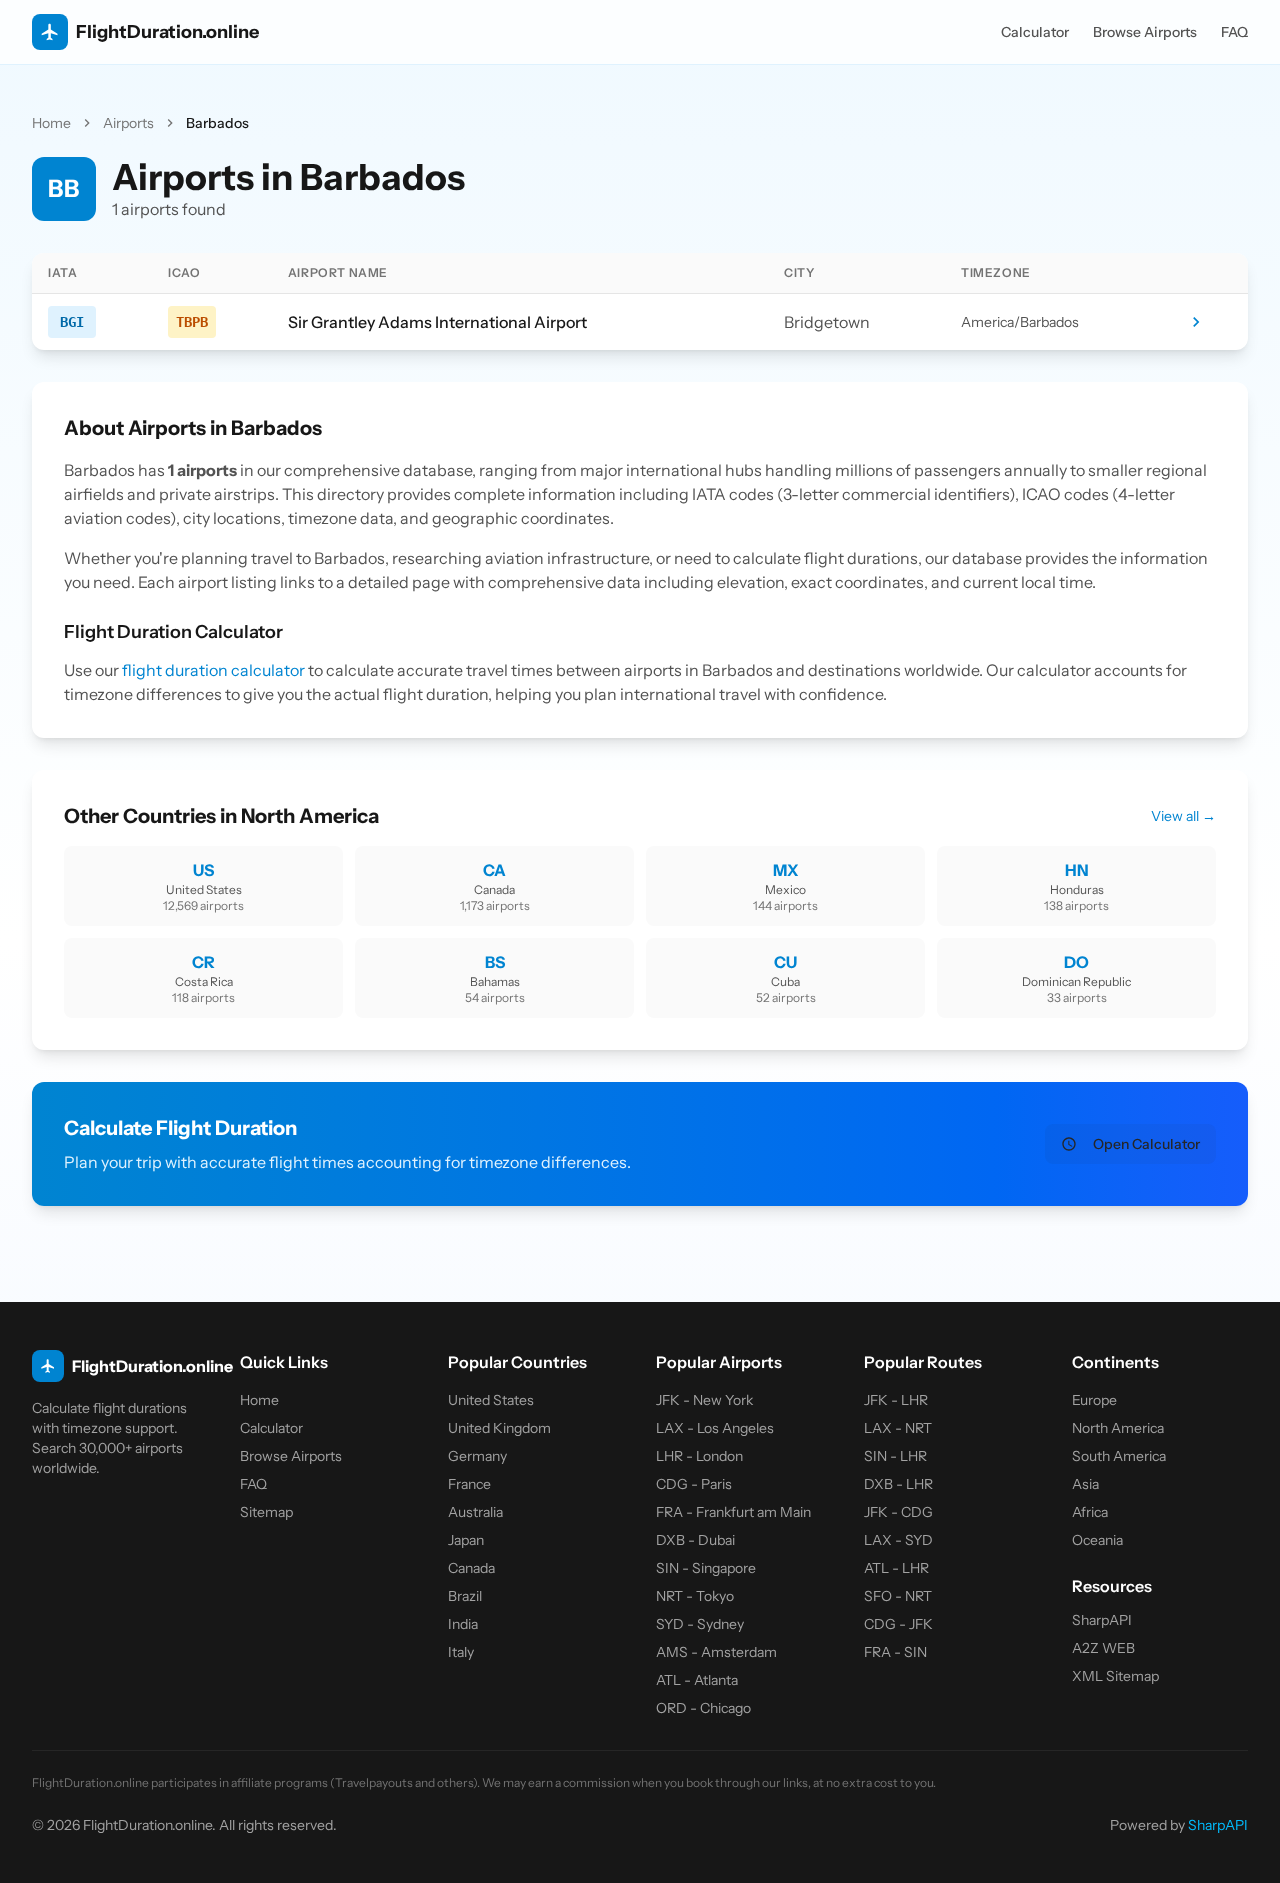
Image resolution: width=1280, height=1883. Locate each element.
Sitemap (266, 1512)
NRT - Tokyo (695, 1596)
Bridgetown (827, 322)
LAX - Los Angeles (715, 1428)
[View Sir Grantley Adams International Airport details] (1209, 322)
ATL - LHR (896, 1568)
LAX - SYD (898, 1540)
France (469, 1484)
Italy (461, 1652)
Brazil (465, 1596)
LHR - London (699, 1456)
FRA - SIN (895, 1652)
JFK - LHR (896, 1400)
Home (51, 123)
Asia (1085, 1484)
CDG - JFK (898, 1624)
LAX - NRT (898, 1428)
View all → (1183, 816)
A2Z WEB (1103, 1648)
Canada (471, 1568)
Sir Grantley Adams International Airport (437, 322)
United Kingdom (499, 1428)
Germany (477, 1456)
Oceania (1097, 1540)
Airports (128, 123)
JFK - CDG (898, 1512)
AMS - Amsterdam (716, 1652)
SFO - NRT (898, 1596)
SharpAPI (1102, 1620)
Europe (1094, 1400)
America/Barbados (1020, 322)
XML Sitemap (1115, 1676)
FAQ (1234, 32)
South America (1119, 1456)
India (463, 1624)
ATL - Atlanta (697, 1680)
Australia (475, 1512)
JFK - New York (704, 1400)
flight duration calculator (213, 670)
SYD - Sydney (700, 1624)
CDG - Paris (694, 1484)
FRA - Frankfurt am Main (733, 1512)
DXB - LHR (898, 1484)
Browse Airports (1145, 32)
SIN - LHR (895, 1456)
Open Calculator (1146, 1144)
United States (491, 1400)
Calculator (1035, 32)
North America (1118, 1428)
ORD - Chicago (703, 1708)
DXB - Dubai (695, 1540)
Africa (1090, 1512)
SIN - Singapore (706, 1568)
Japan (466, 1540)
